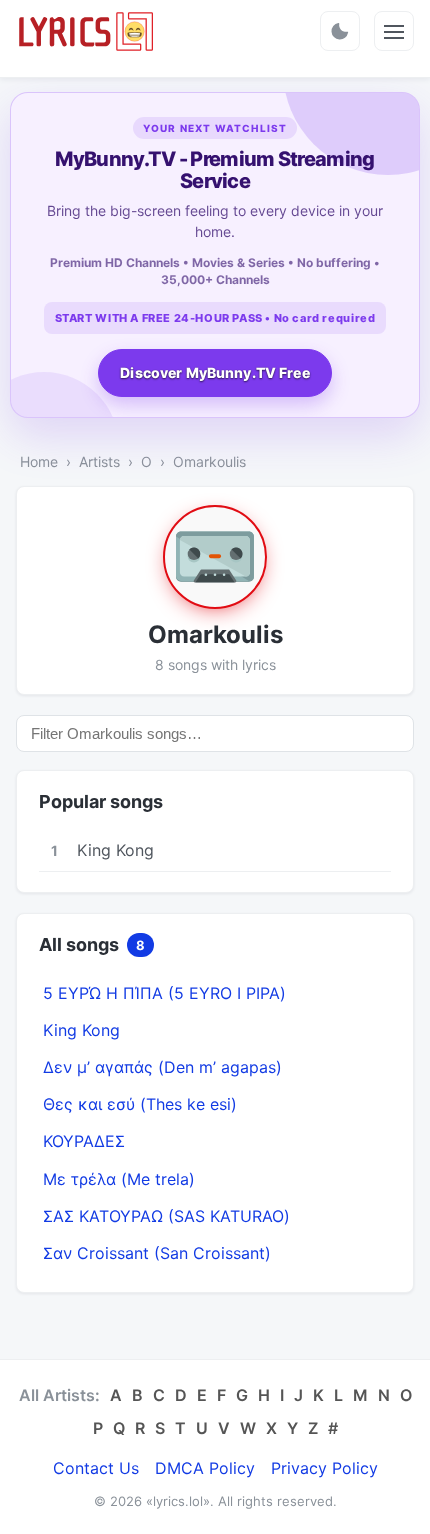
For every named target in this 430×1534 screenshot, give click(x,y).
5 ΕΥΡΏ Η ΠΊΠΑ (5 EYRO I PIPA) (164, 993)
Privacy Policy (324, 1468)
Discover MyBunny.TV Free (214, 372)
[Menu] (394, 31)
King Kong (81, 1030)
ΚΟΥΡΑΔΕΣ (84, 1141)
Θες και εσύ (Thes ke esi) (140, 1104)
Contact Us (96, 1468)
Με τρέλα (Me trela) (119, 1179)
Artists (99, 461)
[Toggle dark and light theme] (340, 31)
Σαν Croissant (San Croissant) (157, 1253)
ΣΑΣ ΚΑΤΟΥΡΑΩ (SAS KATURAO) (166, 1216)
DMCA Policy (205, 1468)
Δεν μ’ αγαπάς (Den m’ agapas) (162, 1067)
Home (39, 461)
